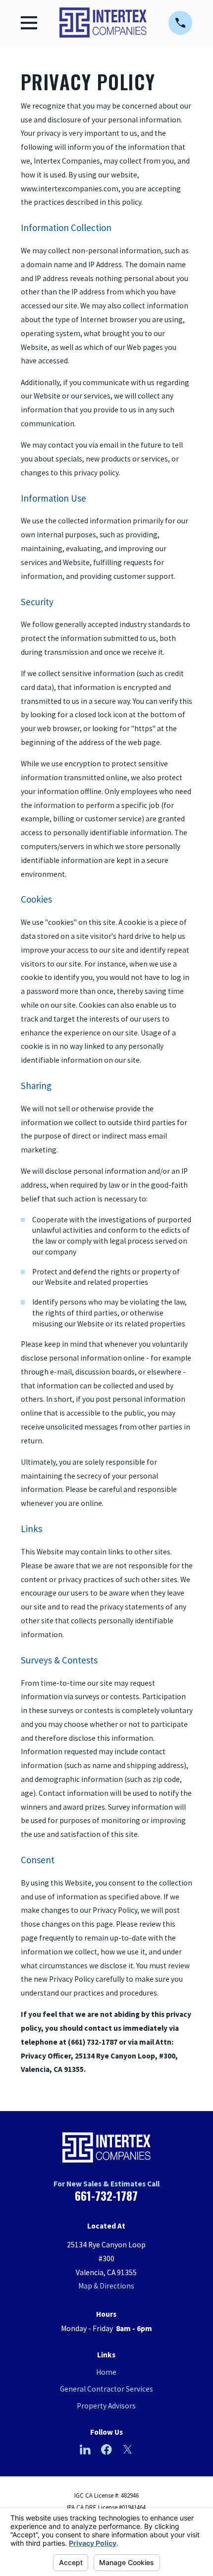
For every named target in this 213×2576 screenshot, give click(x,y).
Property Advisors (106, 2406)
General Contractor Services (106, 2389)
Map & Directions (106, 2286)
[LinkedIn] (85, 2450)
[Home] (103, 23)
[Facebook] (106, 2450)
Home (106, 2372)
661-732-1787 (106, 2196)
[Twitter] (128, 2450)
